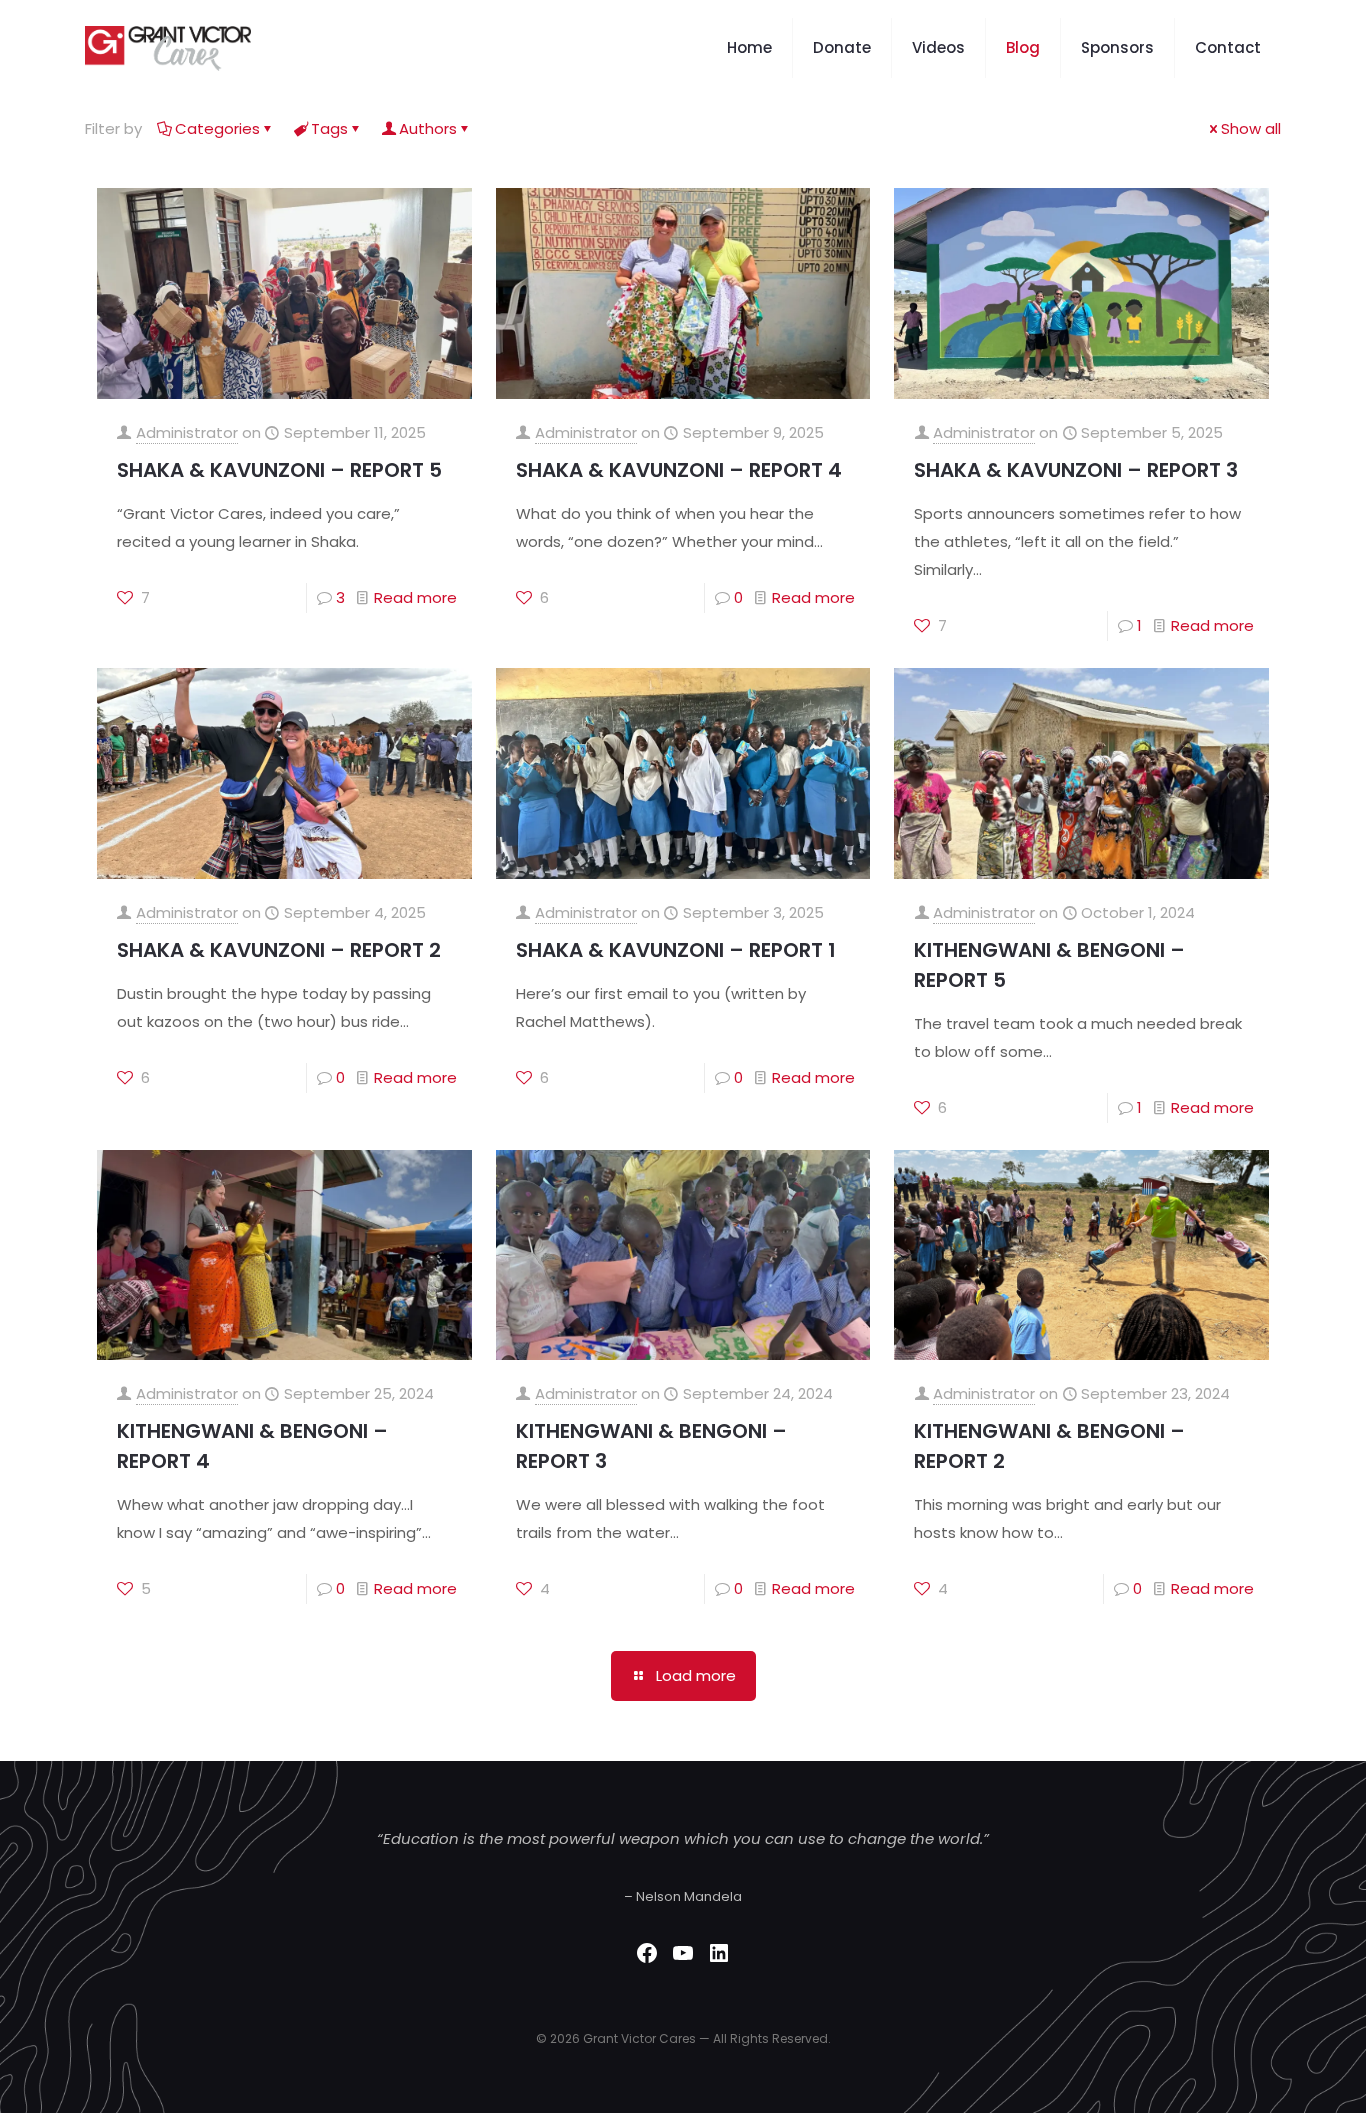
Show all (1251, 128)
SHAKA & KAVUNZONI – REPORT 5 (279, 470)
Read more (415, 597)
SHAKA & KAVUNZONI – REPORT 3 (1076, 470)
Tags (329, 128)
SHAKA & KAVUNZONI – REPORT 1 (676, 950)
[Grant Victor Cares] (168, 47)
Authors (428, 128)
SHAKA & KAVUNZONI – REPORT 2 (279, 950)
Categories (217, 128)
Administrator (187, 432)
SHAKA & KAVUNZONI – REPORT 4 (679, 470)
